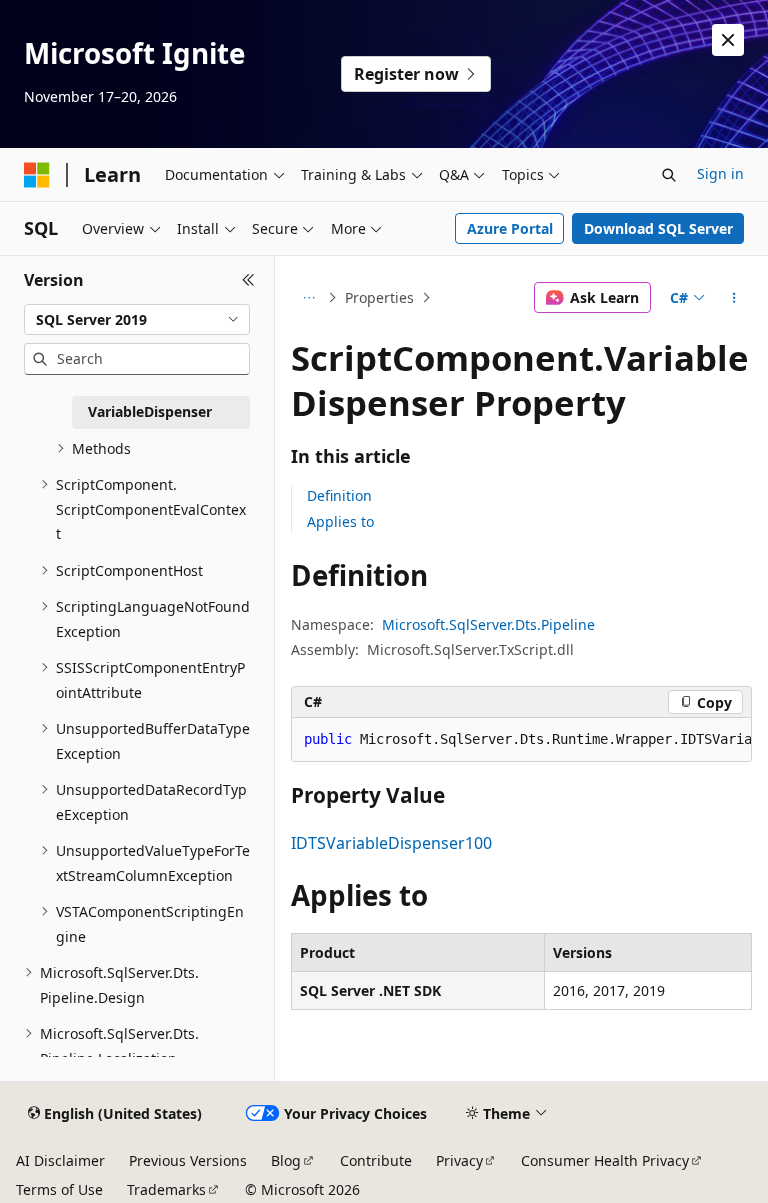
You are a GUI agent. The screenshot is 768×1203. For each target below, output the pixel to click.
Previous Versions (188, 1160)
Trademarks (166, 1189)
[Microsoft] (37, 175)
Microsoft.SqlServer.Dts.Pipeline (488, 624)
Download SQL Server (658, 228)
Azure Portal (510, 228)
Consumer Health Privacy (605, 1160)
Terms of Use (59, 1189)
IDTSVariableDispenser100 (391, 843)
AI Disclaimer (60, 1160)
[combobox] (137, 320)
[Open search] (669, 175)
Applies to (340, 521)
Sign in (720, 173)
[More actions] (734, 298)
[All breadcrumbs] (308, 298)
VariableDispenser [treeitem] (150, 411)
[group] (521, 740)
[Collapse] (248, 280)
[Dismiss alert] (728, 40)
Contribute (376, 1160)
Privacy (459, 1160)
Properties (379, 297)
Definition (339, 495)
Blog (286, 1160)
